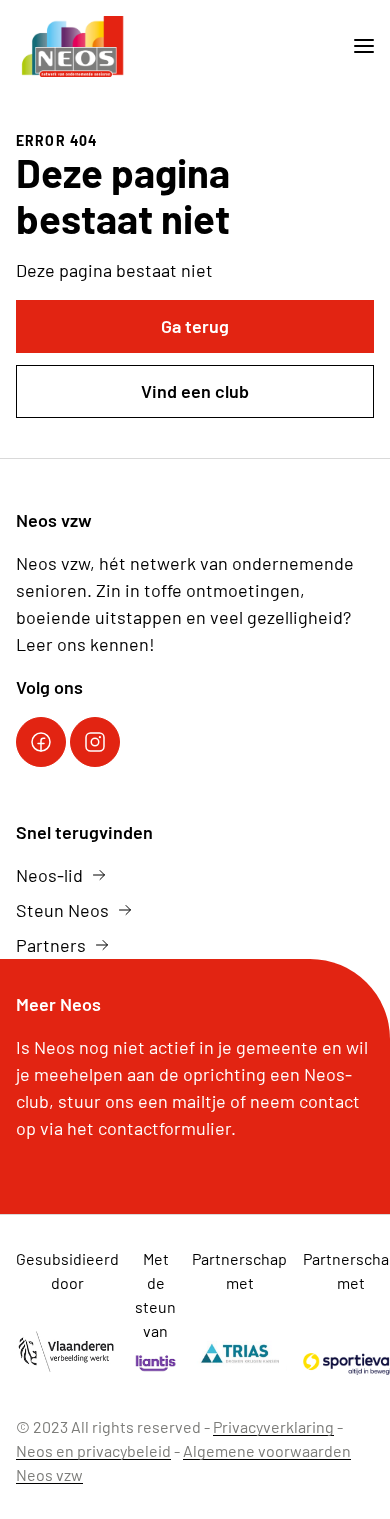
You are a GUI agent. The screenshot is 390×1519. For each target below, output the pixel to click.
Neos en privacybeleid (93, 1450)
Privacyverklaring (273, 1426)
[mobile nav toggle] (356, 46)
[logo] (74, 46)
